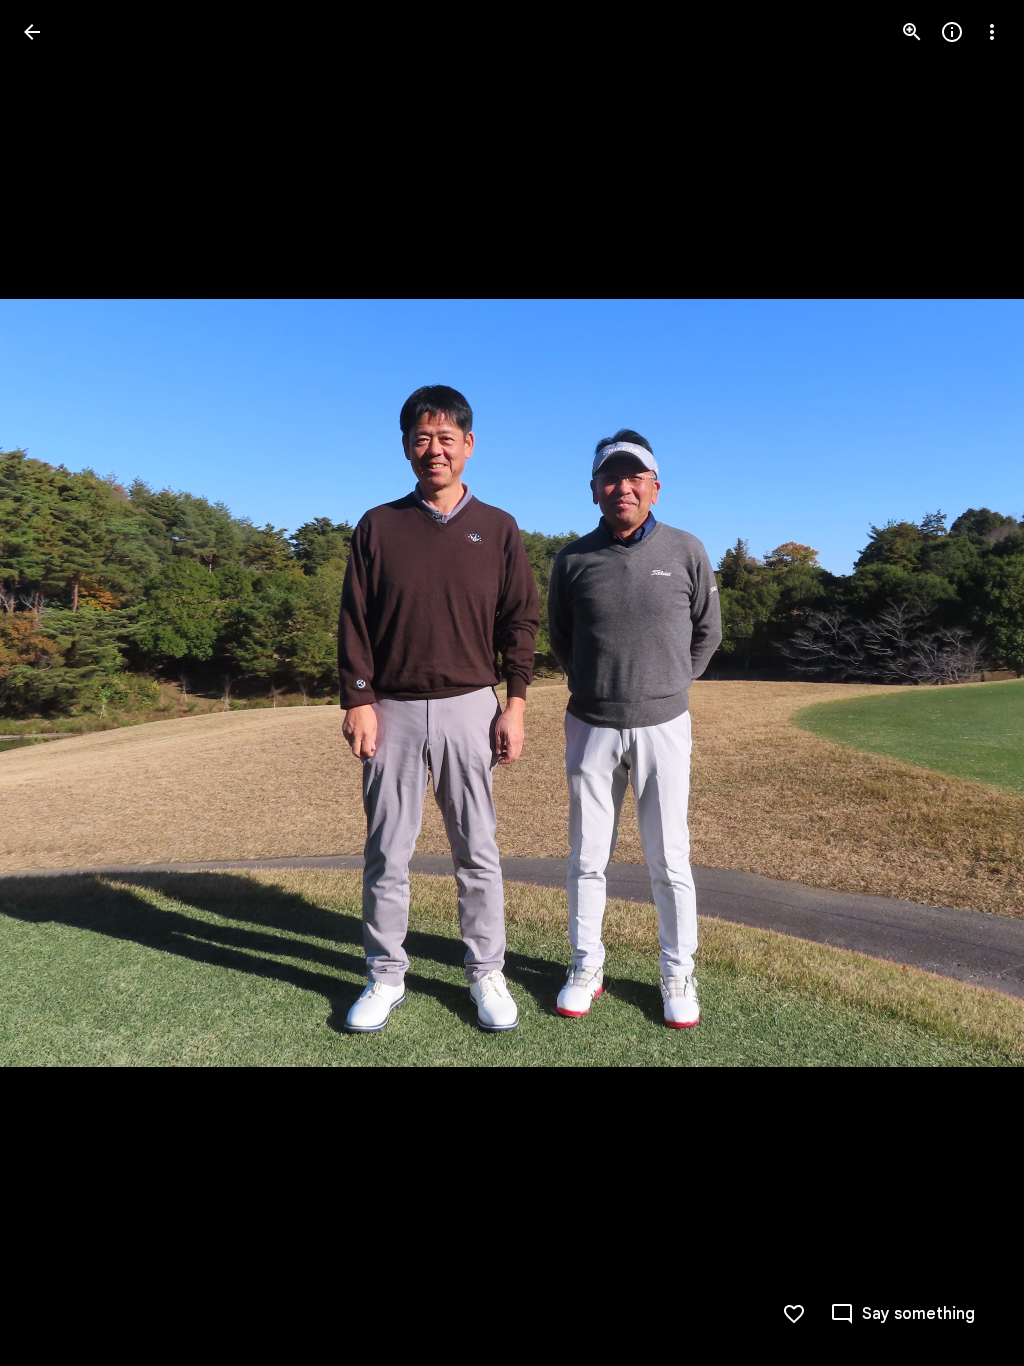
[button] (56, 683)
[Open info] (952, 32)
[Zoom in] (912, 32)
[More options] (992, 32)
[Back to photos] (32, 32)
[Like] (794, 1314)
